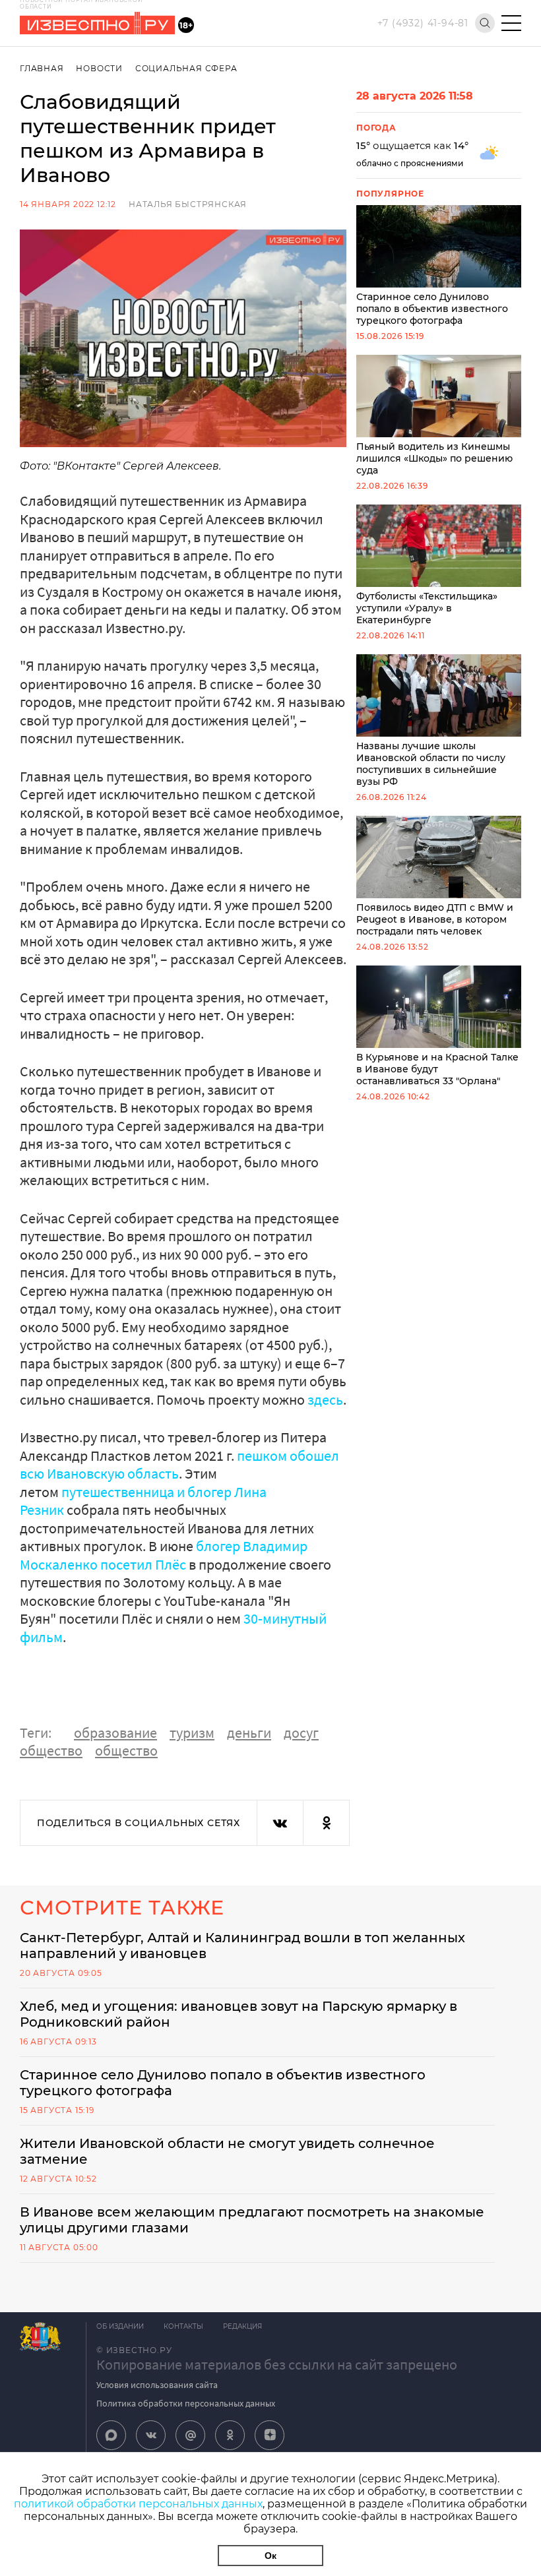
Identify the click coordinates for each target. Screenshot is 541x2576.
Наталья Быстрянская (188, 204)
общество (51, 1750)
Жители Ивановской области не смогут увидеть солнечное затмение (227, 2151)
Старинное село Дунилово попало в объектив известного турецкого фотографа (432, 309)
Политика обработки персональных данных (186, 2403)
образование (115, 1733)
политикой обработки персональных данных (138, 2504)
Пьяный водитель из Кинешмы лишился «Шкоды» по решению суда (434, 458)
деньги (249, 1733)
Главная (42, 68)
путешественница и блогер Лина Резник (143, 1501)
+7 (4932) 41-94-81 (423, 23)
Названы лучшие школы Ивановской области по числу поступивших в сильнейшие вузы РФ (431, 764)
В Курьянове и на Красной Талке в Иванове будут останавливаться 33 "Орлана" (437, 1069)
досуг (301, 1733)
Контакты (183, 2326)
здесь (325, 1399)
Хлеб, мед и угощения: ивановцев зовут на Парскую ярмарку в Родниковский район (239, 2014)
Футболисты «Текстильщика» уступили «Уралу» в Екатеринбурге (427, 608)
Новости (99, 68)
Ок (270, 2556)
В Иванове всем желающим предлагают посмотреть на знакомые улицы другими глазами (252, 2220)
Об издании (120, 2326)
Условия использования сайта (157, 2385)
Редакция (242, 2326)
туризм (192, 1733)
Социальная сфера (186, 68)
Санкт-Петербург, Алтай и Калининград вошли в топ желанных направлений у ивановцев (242, 1946)
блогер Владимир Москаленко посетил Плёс (164, 1555)
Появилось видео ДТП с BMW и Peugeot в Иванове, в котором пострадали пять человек (435, 919)
